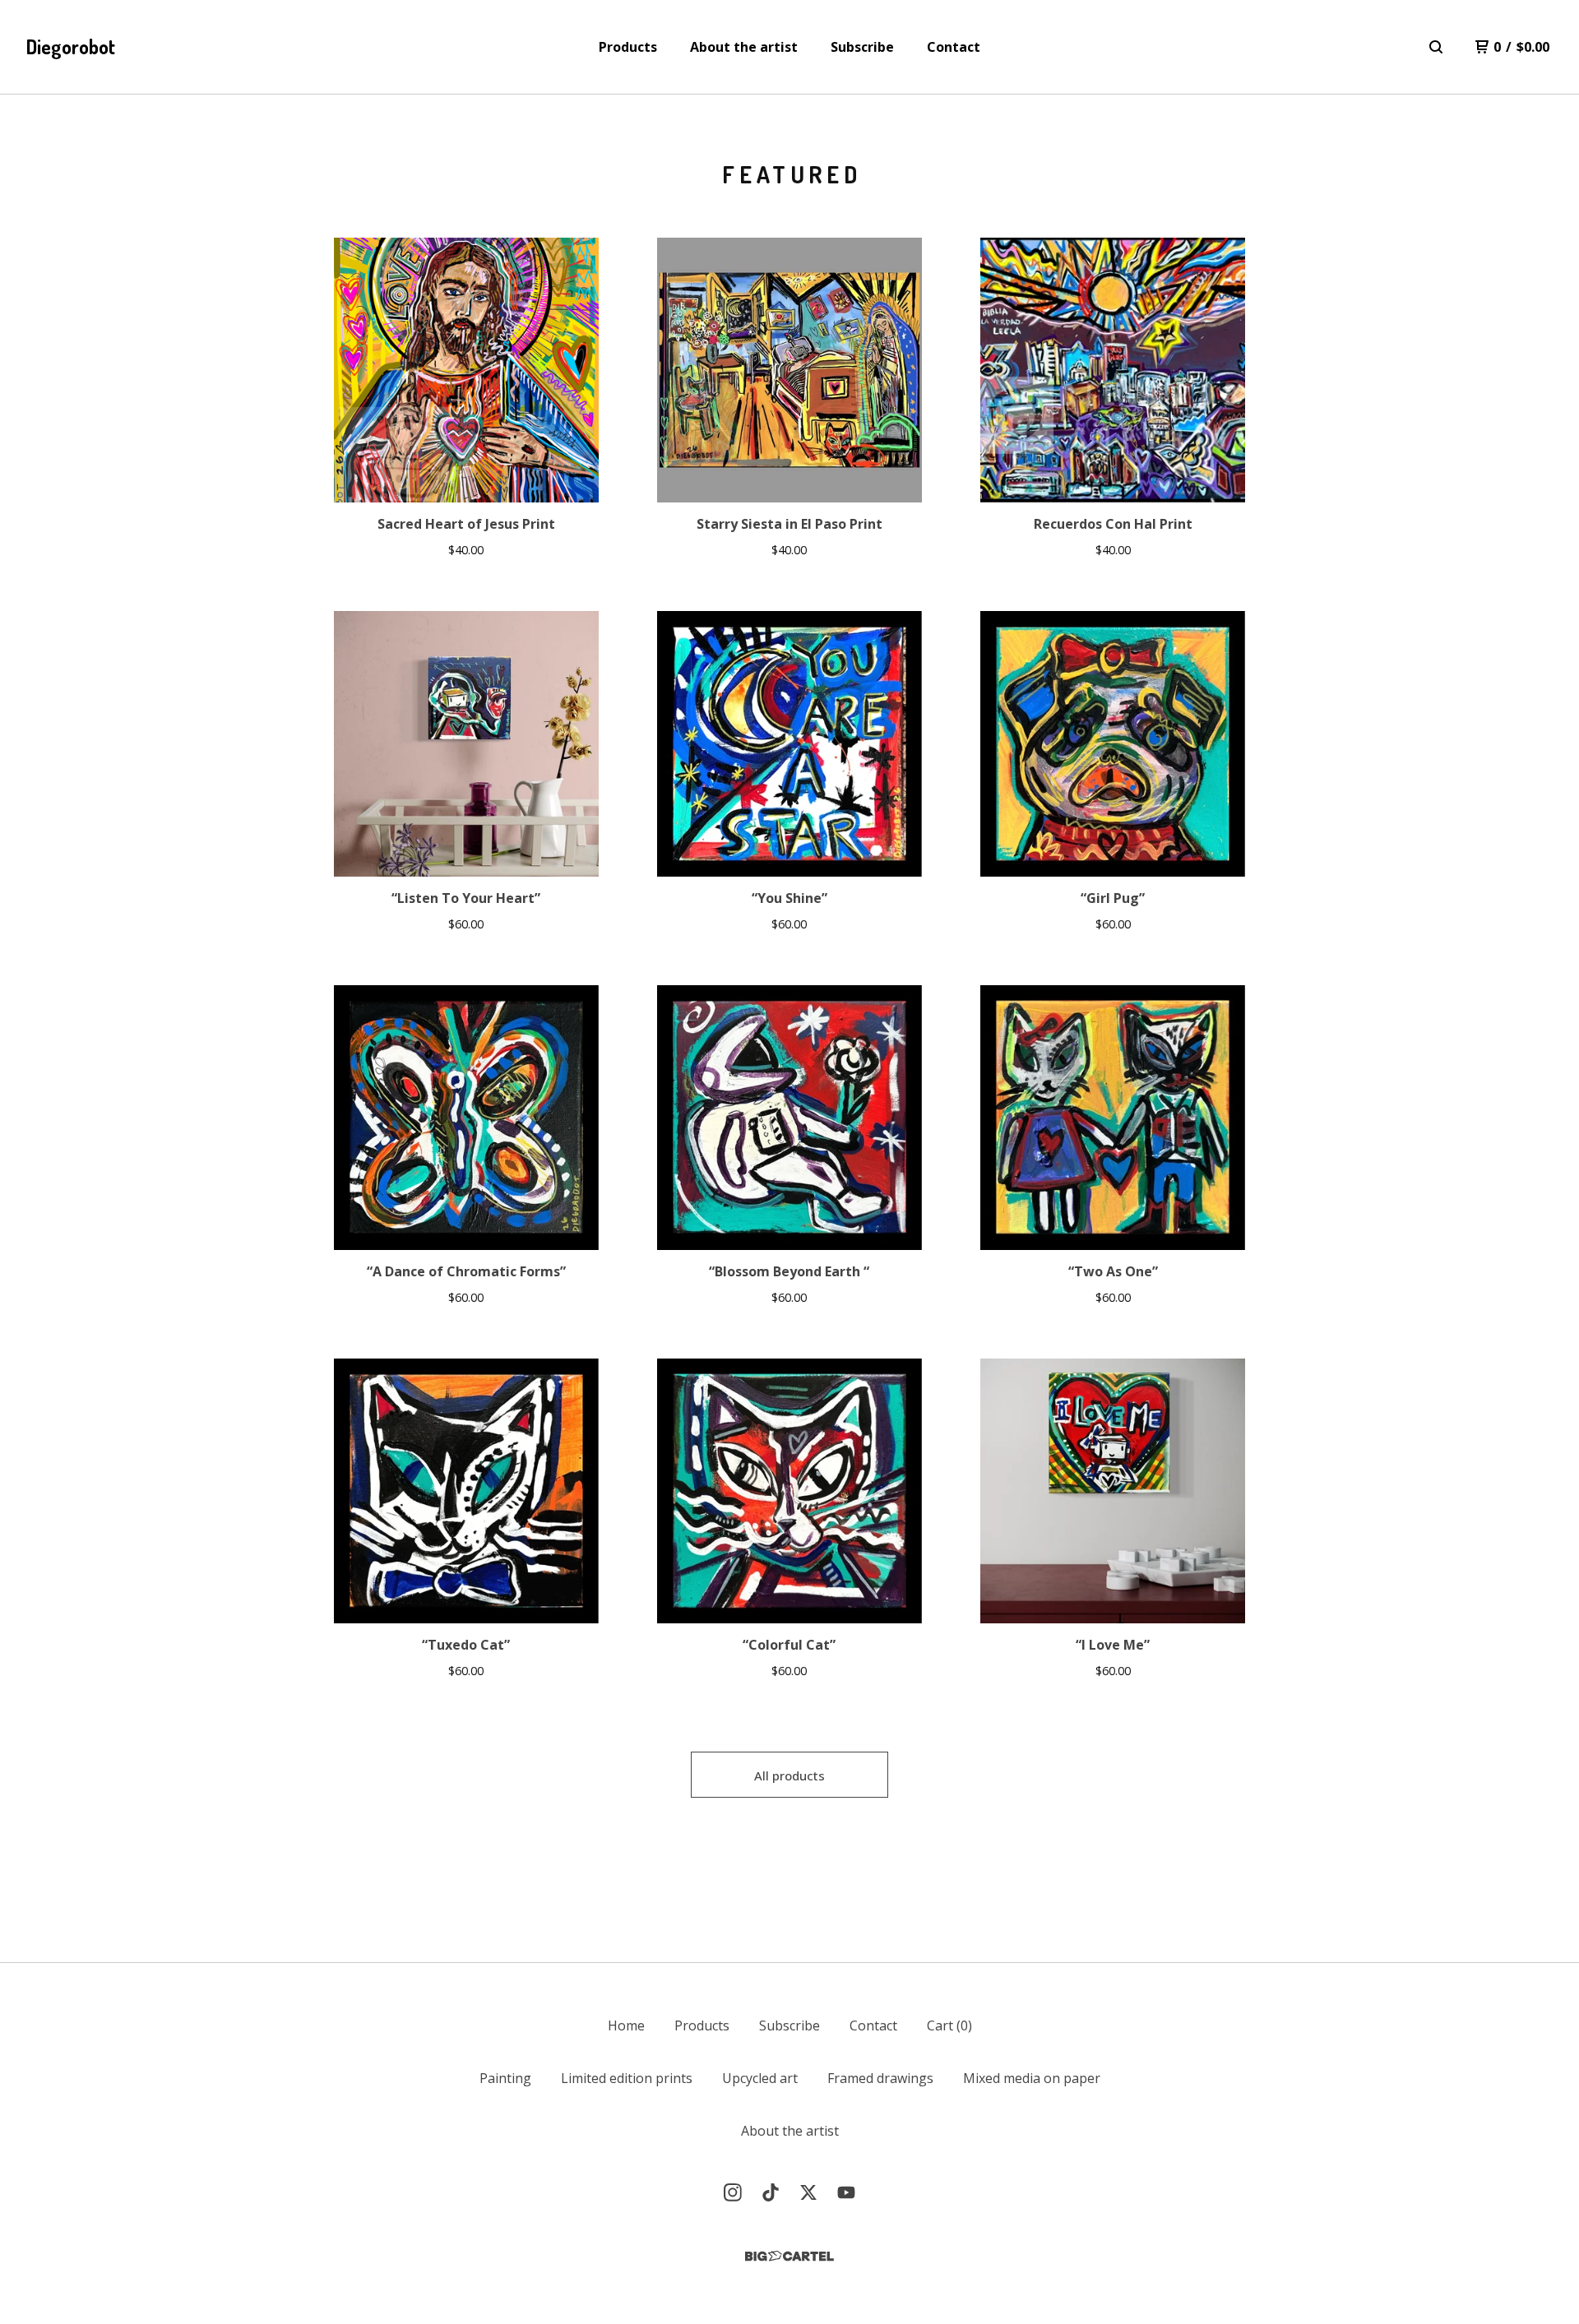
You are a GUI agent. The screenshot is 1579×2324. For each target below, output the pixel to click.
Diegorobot (71, 46)
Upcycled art (760, 2078)
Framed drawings (880, 2078)
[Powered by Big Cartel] (789, 2256)
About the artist (744, 47)
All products (789, 1775)
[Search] (1436, 47)
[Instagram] (733, 2192)
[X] (808, 2192)
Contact (954, 47)
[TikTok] (771, 2192)
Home (626, 2025)
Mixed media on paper (1032, 2078)
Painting (505, 2078)
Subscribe (862, 47)
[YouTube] (846, 2192)
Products (628, 47)
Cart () (949, 2025)
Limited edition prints (627, 2078)
